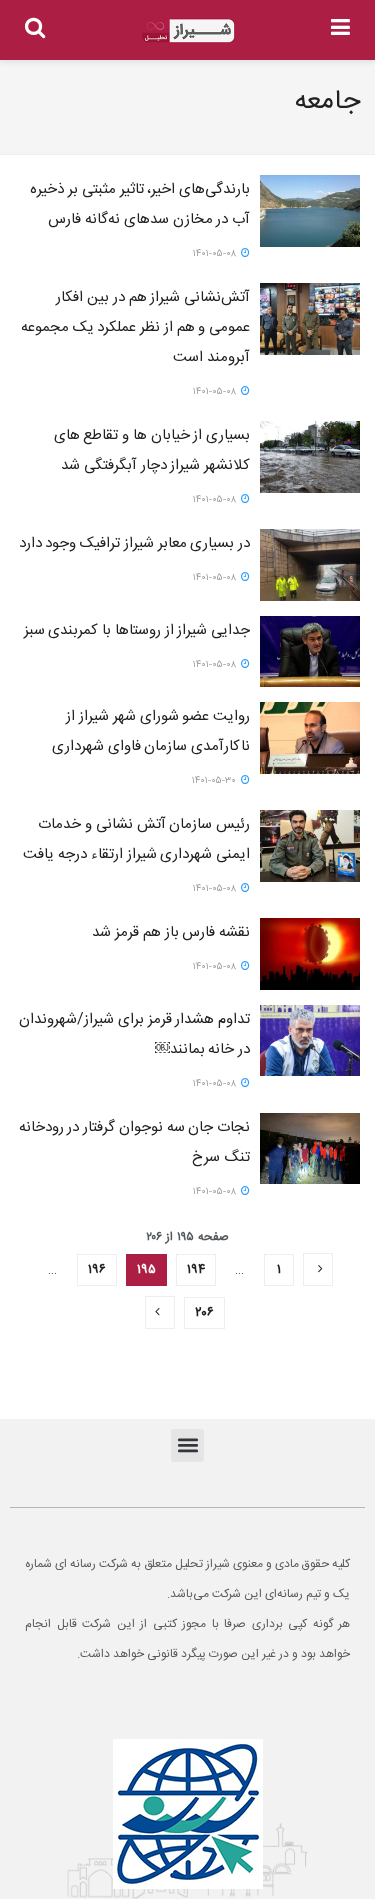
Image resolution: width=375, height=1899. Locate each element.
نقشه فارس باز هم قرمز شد (171, 932)
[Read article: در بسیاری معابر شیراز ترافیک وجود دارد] (310, 565)
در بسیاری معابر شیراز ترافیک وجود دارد (134, 543)
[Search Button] (35, 30)
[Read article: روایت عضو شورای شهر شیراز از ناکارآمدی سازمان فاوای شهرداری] (310, 738)
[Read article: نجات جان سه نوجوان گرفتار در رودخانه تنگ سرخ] (310, 1149)
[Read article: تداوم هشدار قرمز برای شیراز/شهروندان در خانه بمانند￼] (310, 1041)
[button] (187, 1445)
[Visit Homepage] (188, 30)
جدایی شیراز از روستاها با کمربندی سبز (137, 630)
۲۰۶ (204, 1313)
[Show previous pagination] (318, 1269)
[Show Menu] (340, 30)
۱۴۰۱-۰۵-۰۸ (216, 254)
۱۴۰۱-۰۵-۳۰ (215, 781)
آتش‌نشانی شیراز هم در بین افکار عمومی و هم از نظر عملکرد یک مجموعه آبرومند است (135, 327)
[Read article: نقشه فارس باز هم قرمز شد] (310, 954)
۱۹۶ (97, 1270)
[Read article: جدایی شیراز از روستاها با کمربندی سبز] (310, 652)
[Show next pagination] (160, 1312)
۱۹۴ (196, 1270)
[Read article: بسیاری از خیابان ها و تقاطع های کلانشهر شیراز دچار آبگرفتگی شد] (310, 457)
